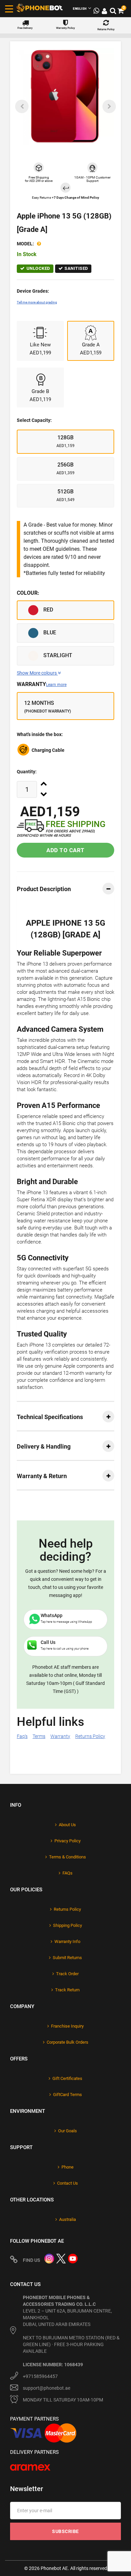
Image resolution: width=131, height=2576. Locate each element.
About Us (67, 1825)
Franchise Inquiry (67, 2026)
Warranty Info (67, 1941)
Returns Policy (106, 29)
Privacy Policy (68, 1841)
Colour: (28, 593)
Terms (39, 1736)
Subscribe (65, 2531)
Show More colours (37, 673)
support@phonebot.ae (47, 2388)
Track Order (67, 1974)
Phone (68, 2167)
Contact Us (68, 2183)
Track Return (67, 1990)
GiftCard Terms (68, 2095)
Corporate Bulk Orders (68, 2042)
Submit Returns (67, 1958)
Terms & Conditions (68, 1857)
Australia (68, 2219)
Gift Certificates (67, 2078)
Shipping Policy (68, 1925)
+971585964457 (40, 2376)
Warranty (42, 684)
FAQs (68, 1873)
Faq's (22, 1736)
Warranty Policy (65, 28)
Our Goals (68, 2131)
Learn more (56, 685)
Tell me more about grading (37, 302)
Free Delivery (25, 28)
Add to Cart (65, 850)
